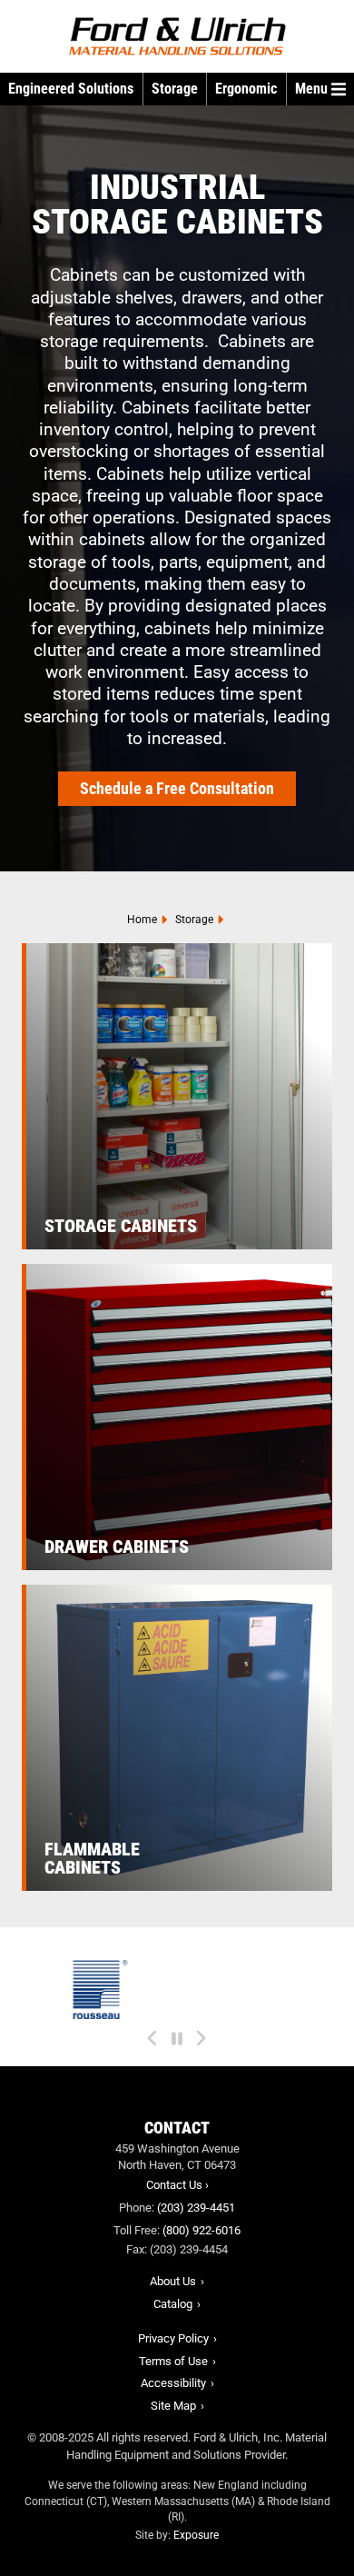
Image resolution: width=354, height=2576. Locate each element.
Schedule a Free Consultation (177, 788)
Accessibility (173, 2383)
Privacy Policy (173, 2338)
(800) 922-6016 (202, 2230)
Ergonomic (246, 89)
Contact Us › (177, 2185)
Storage (175, 89)
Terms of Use (173, 2361)
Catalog (173, 2304)
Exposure (196, 2535)
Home (142, 920)
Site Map (173, 2406)
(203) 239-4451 (196, 2208)
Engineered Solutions (71, 89)
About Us (173, 2281)
